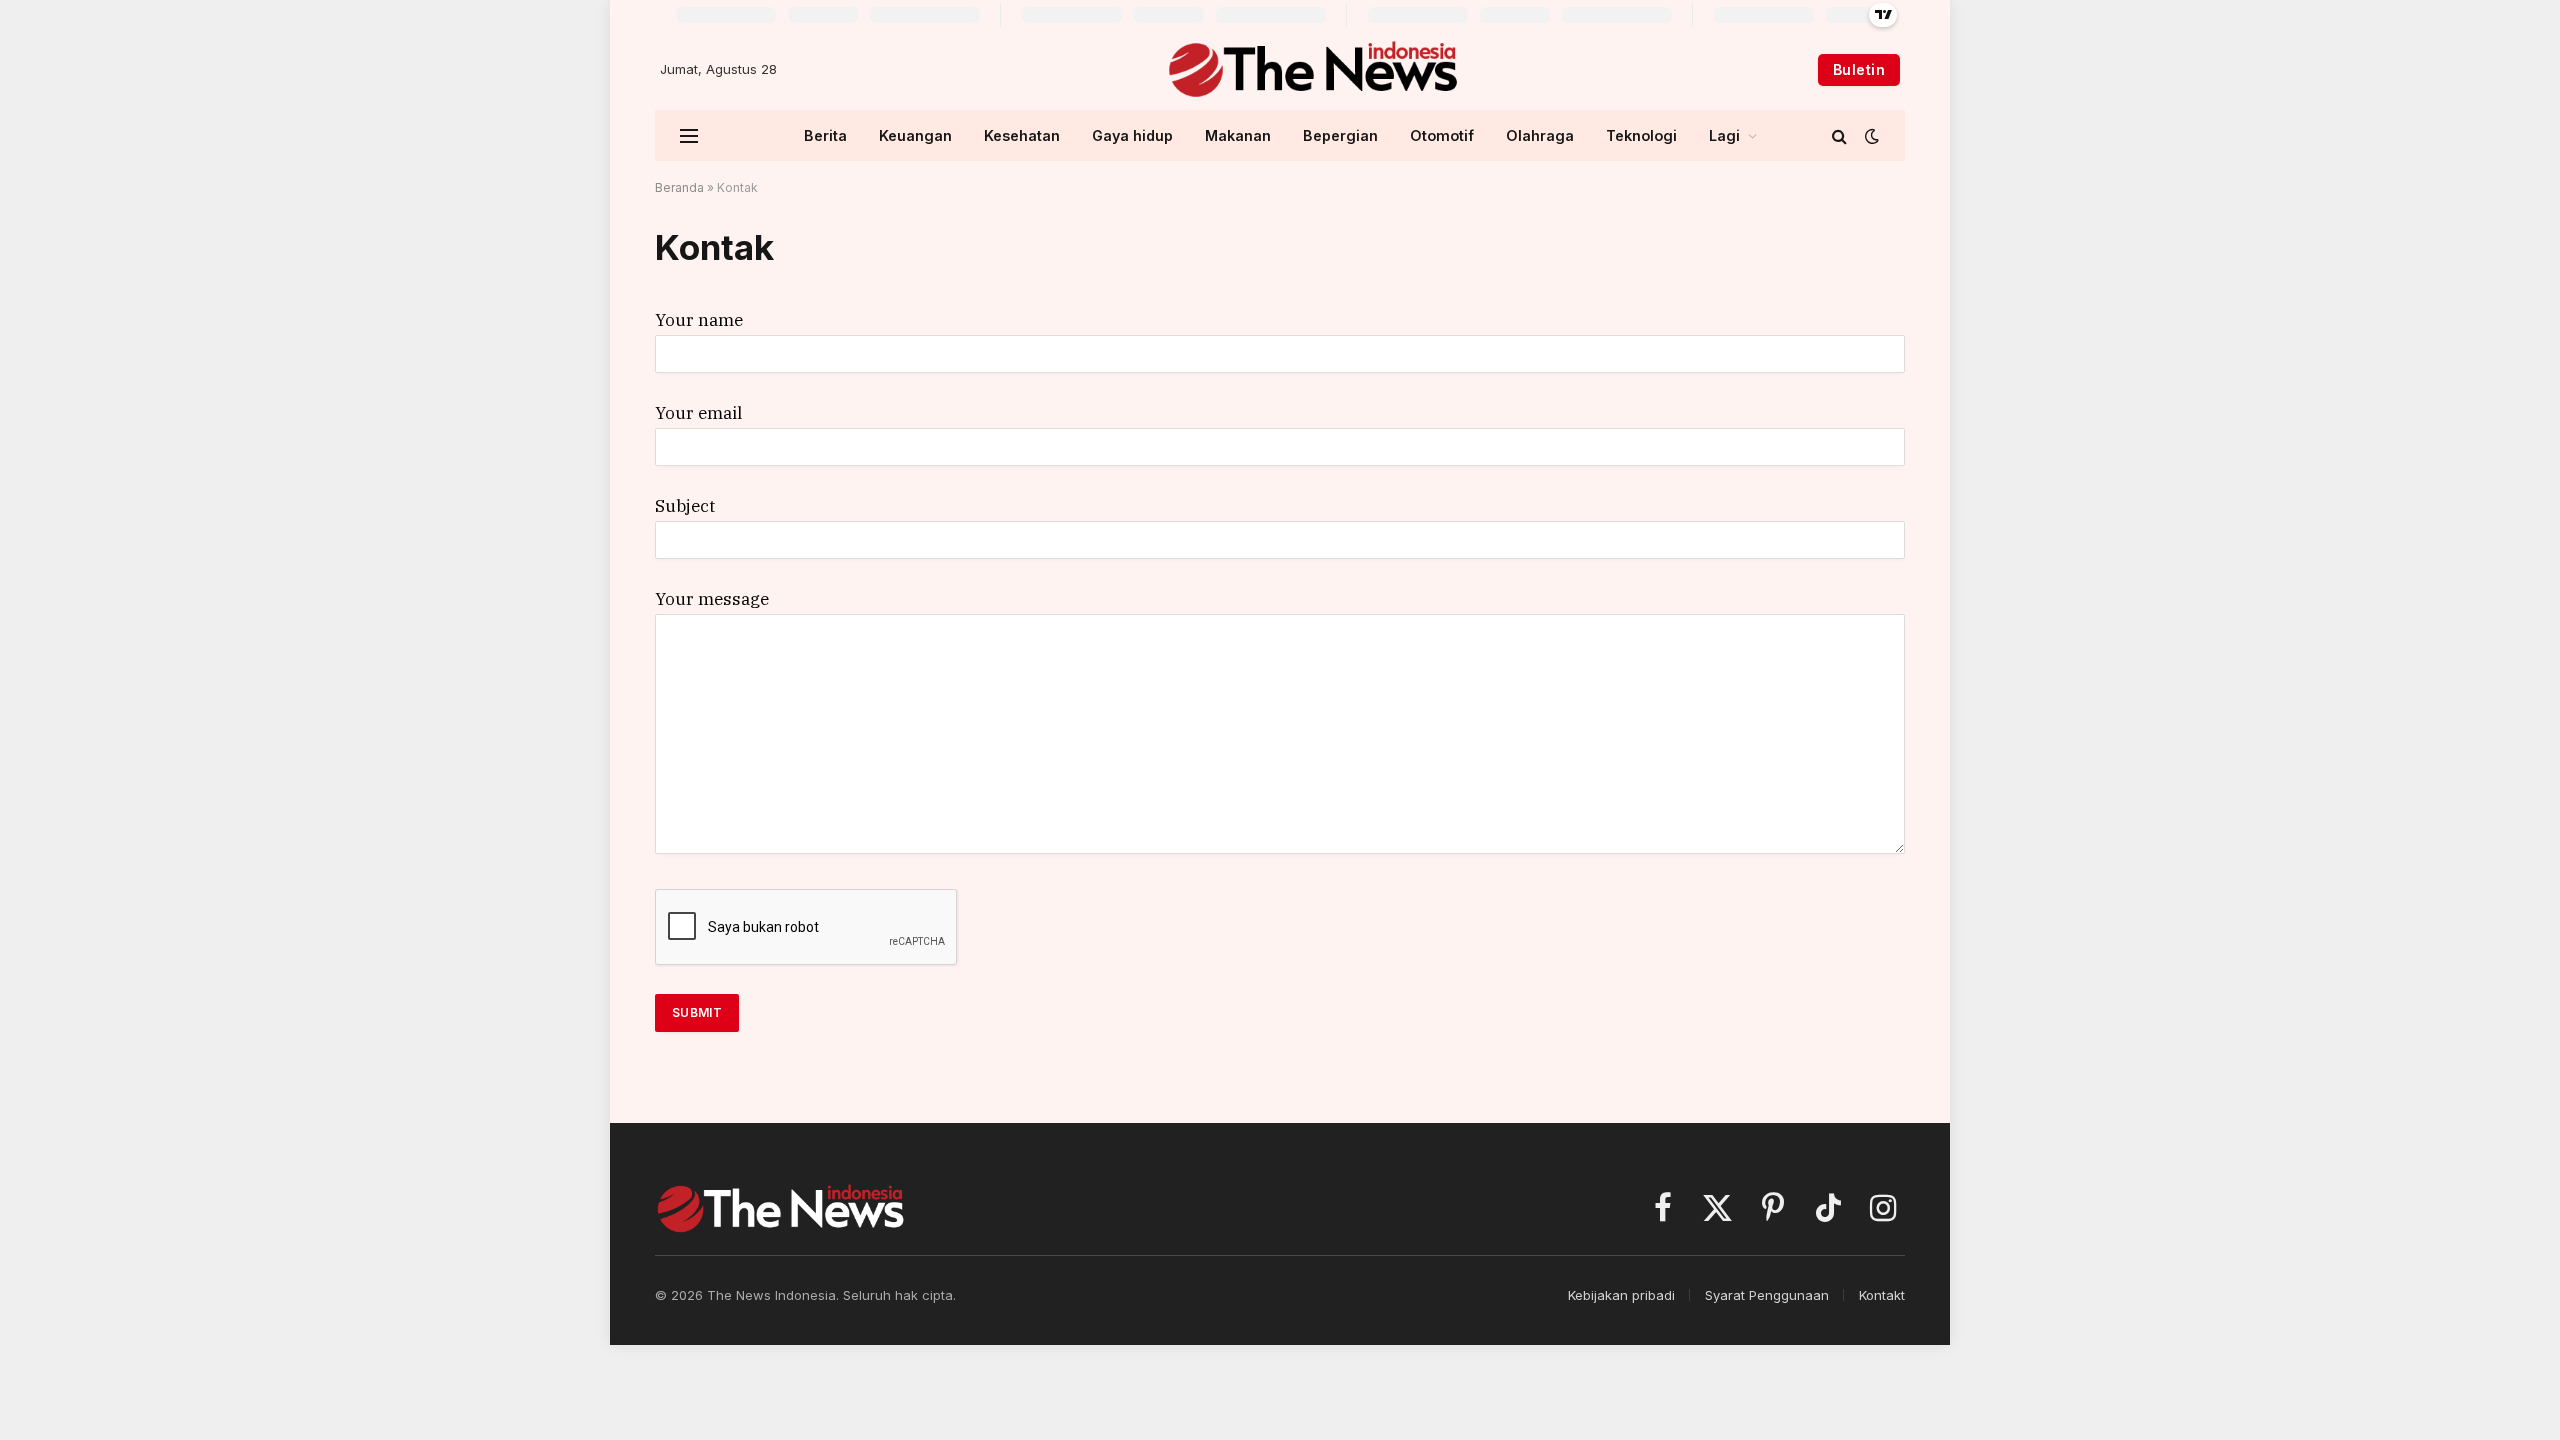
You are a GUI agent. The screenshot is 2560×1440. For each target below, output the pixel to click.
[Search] (1839, 135)
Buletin (1859, 69)
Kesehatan (1022, 135)
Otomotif (1442, 135)
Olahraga (1540, 135)
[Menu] (689, 135)
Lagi (1724, 135)
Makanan (1238, 135)
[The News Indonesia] (1312, 70)
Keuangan (915, 135)
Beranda (679, 187)
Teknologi (1641, 135)
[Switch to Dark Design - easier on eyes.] (1870, 136)
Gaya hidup (1132, 135)
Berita (825, 135)
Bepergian (1340, 135)
